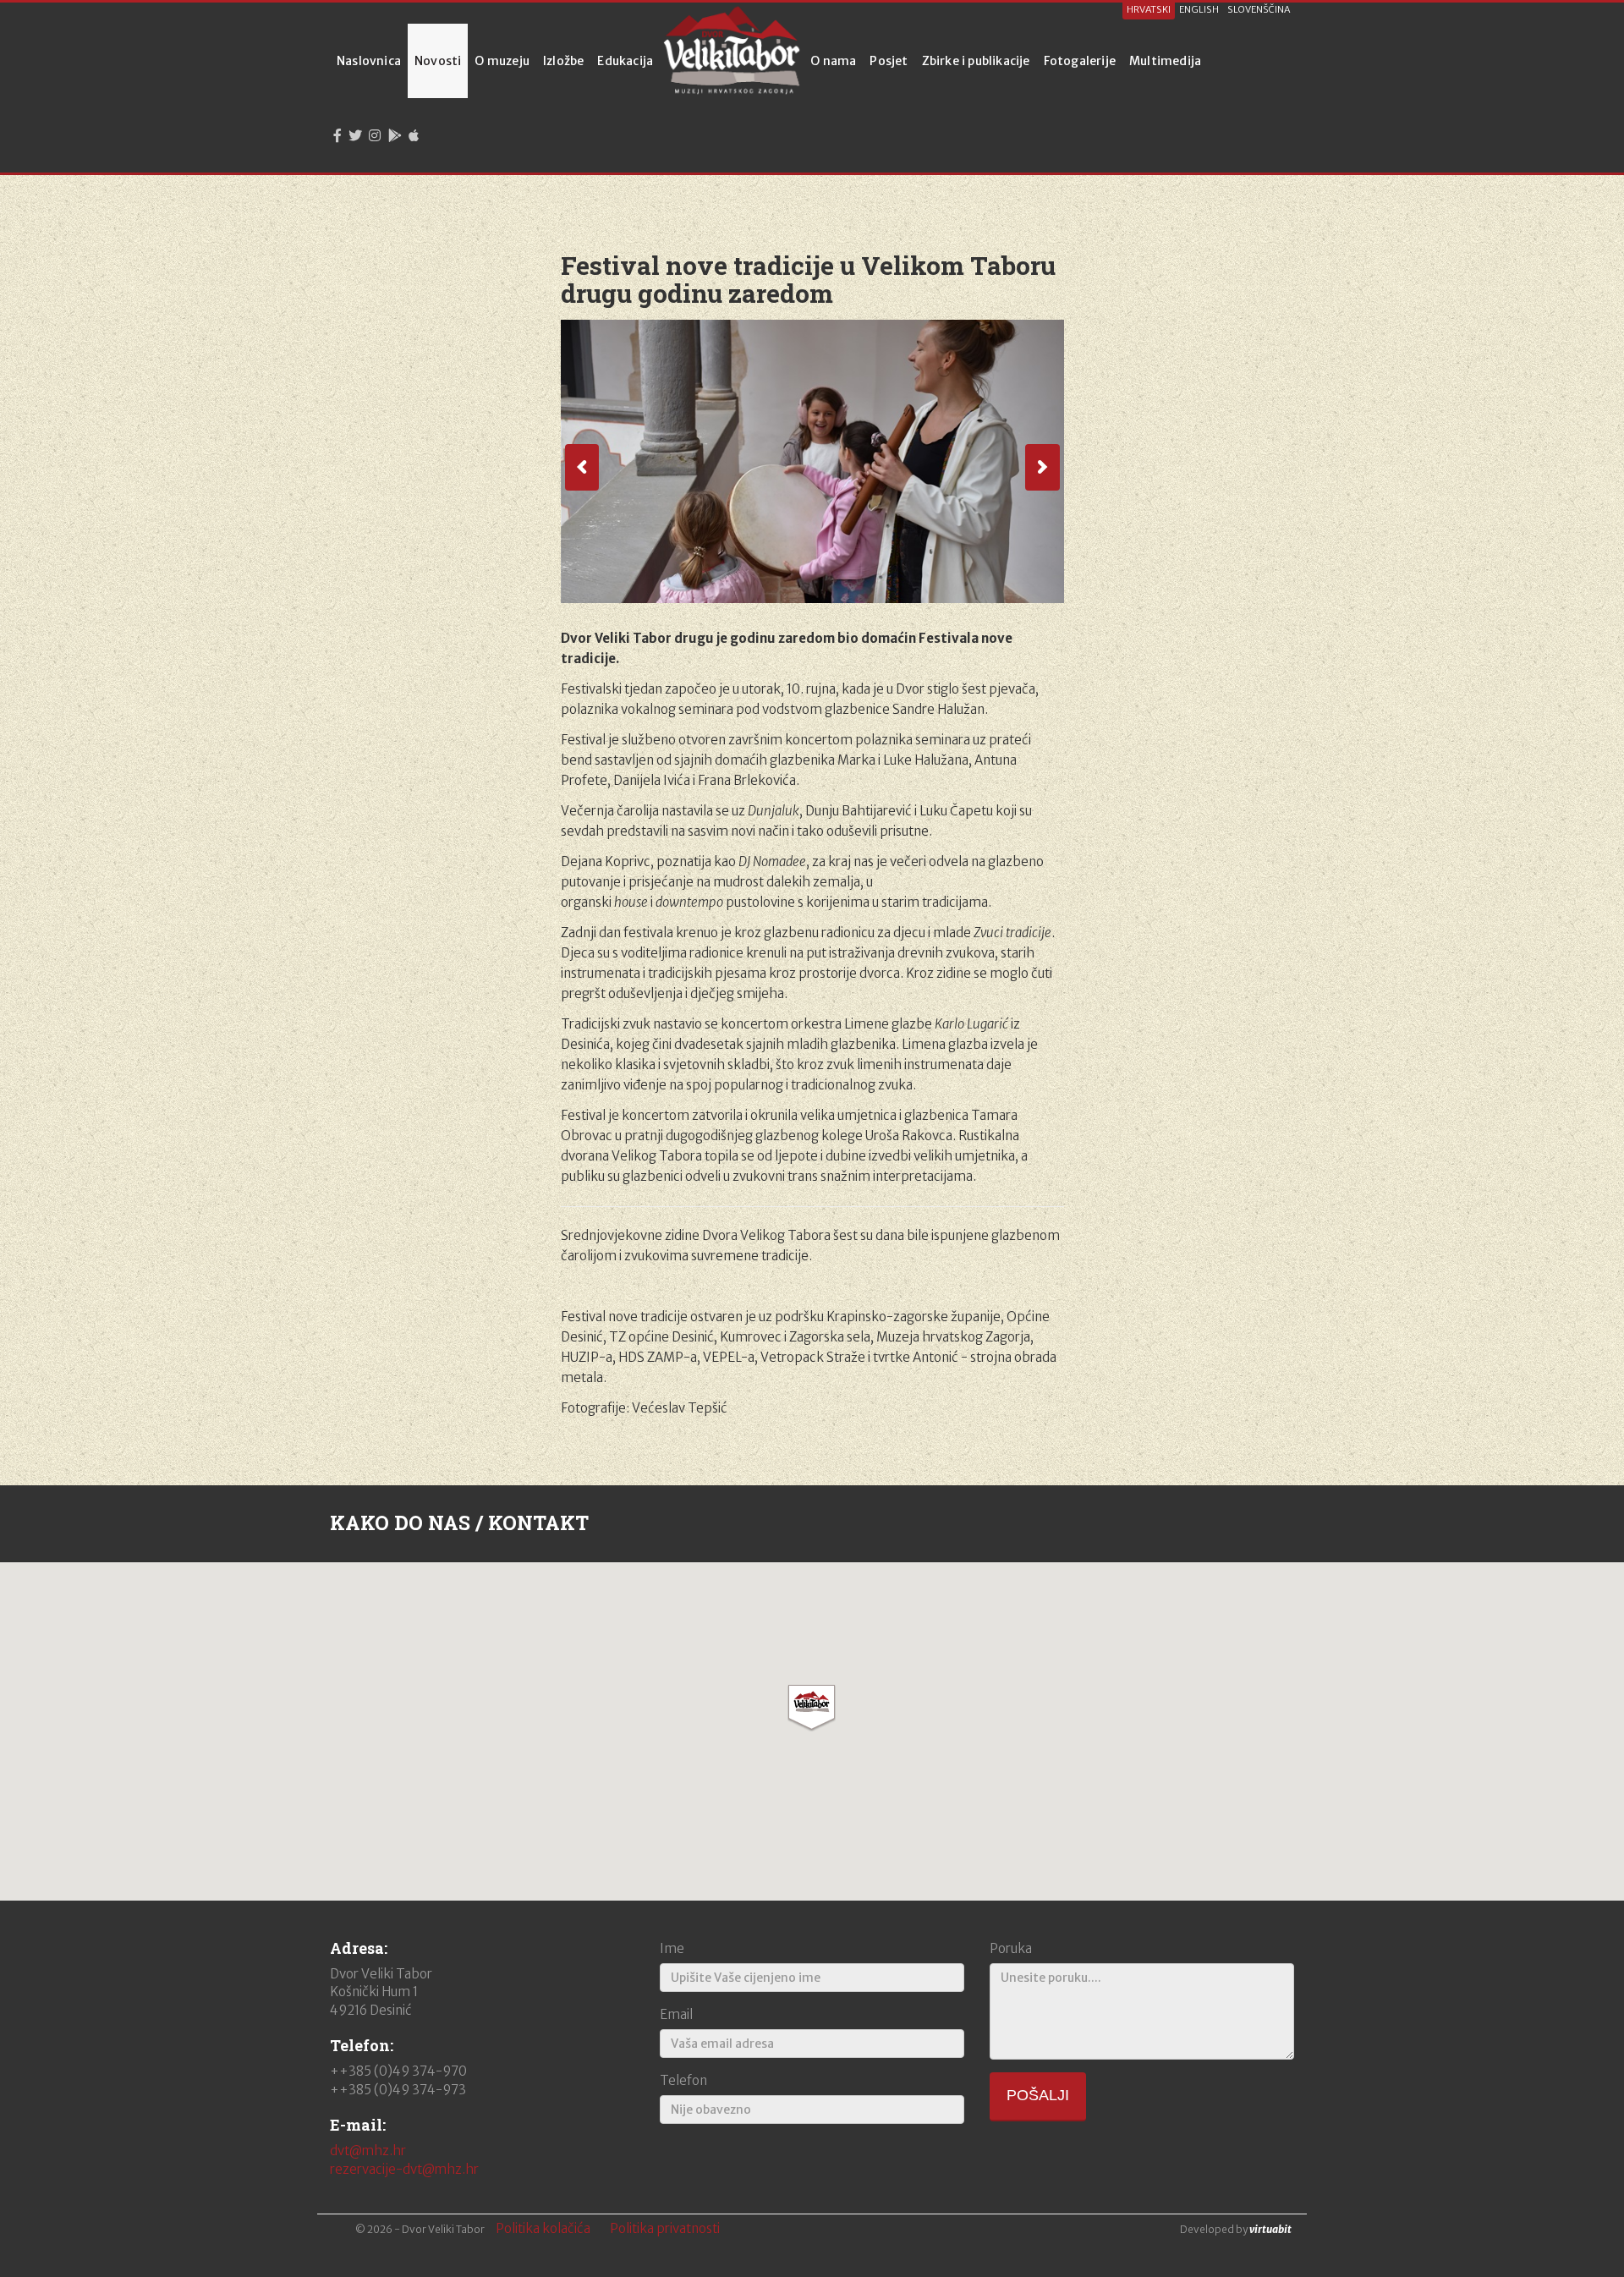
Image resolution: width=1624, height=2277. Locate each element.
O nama (833, 61)
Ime (672, 1948)
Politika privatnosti (665, 2228)
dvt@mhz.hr (368, 2151)
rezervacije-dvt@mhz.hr (404, 2169)
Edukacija (625, 61)
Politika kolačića (543, 2228)
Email (676, 2014)
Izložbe (563, 61)
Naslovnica (369, 61)
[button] (812, 1708)
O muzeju (502, 61)
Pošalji (1038, 2095)
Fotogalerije (1080, 61)
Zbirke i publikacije (976, 61)
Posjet (889, 61)
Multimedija (1165, 61)
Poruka (1011, 1948)
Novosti (438, 61)
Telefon (683, 2080)
